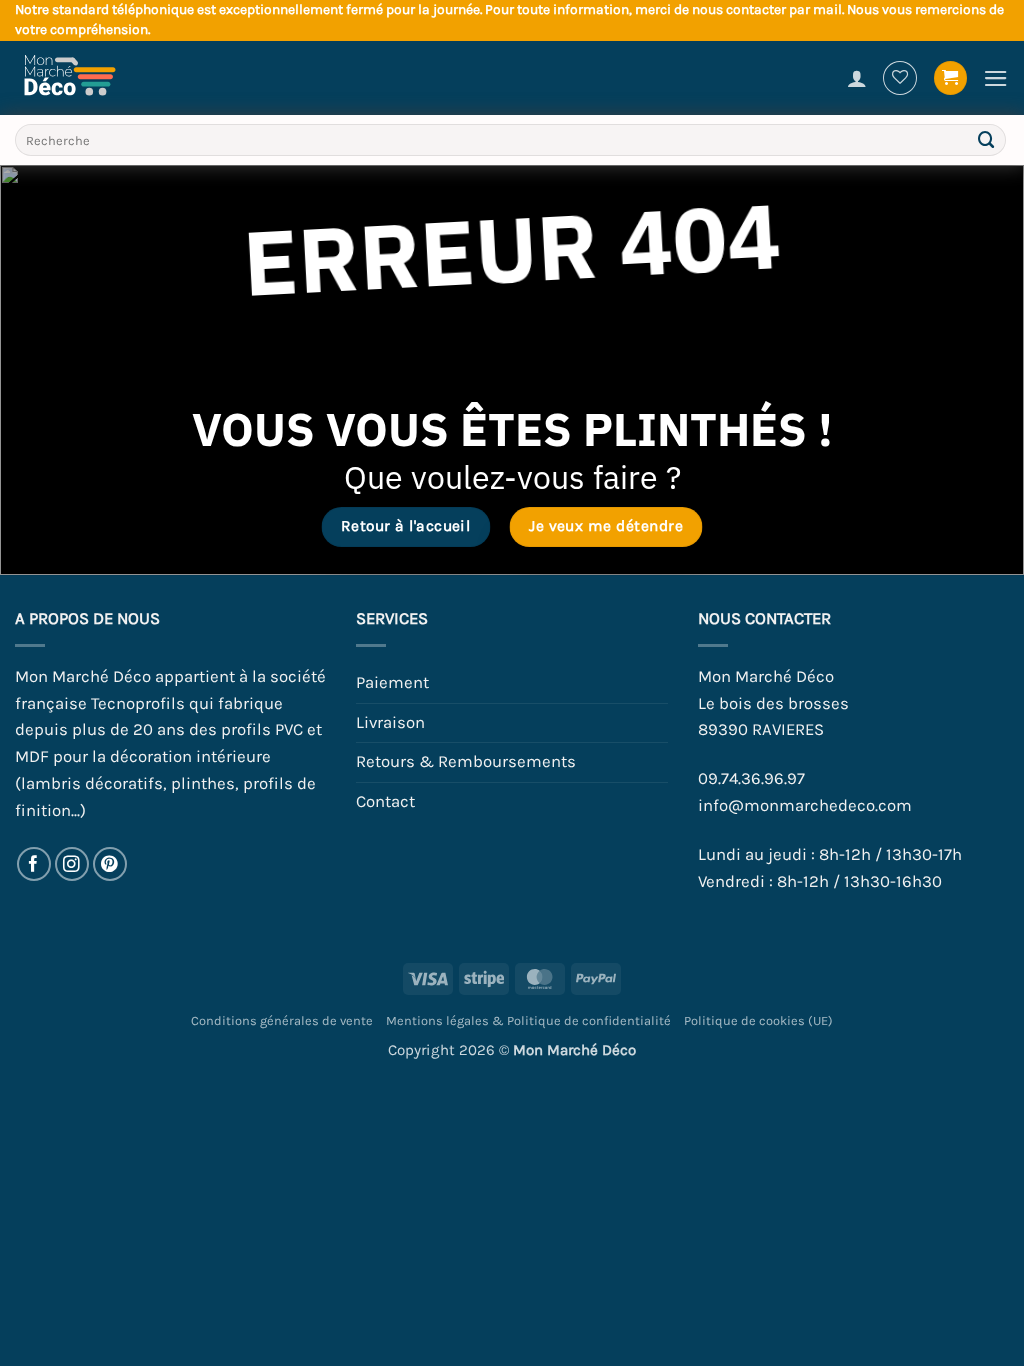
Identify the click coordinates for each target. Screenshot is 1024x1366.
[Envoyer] (987, 140)
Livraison (390, 722)
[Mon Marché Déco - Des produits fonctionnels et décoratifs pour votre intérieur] (80, 78)
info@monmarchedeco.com (805, 805)
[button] (951, 78)
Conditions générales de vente (282, 1020)
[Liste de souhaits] (900, 78)
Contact (385, 801)
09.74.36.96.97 (751, 778)
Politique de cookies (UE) (758, 1020)
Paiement (392, 682)
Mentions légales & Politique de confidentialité (528, 1020)
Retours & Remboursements (466, 761)
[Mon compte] (857, 78)
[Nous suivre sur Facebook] (34, 864)
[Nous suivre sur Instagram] (72, 864)
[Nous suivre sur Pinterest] (110, 864)
